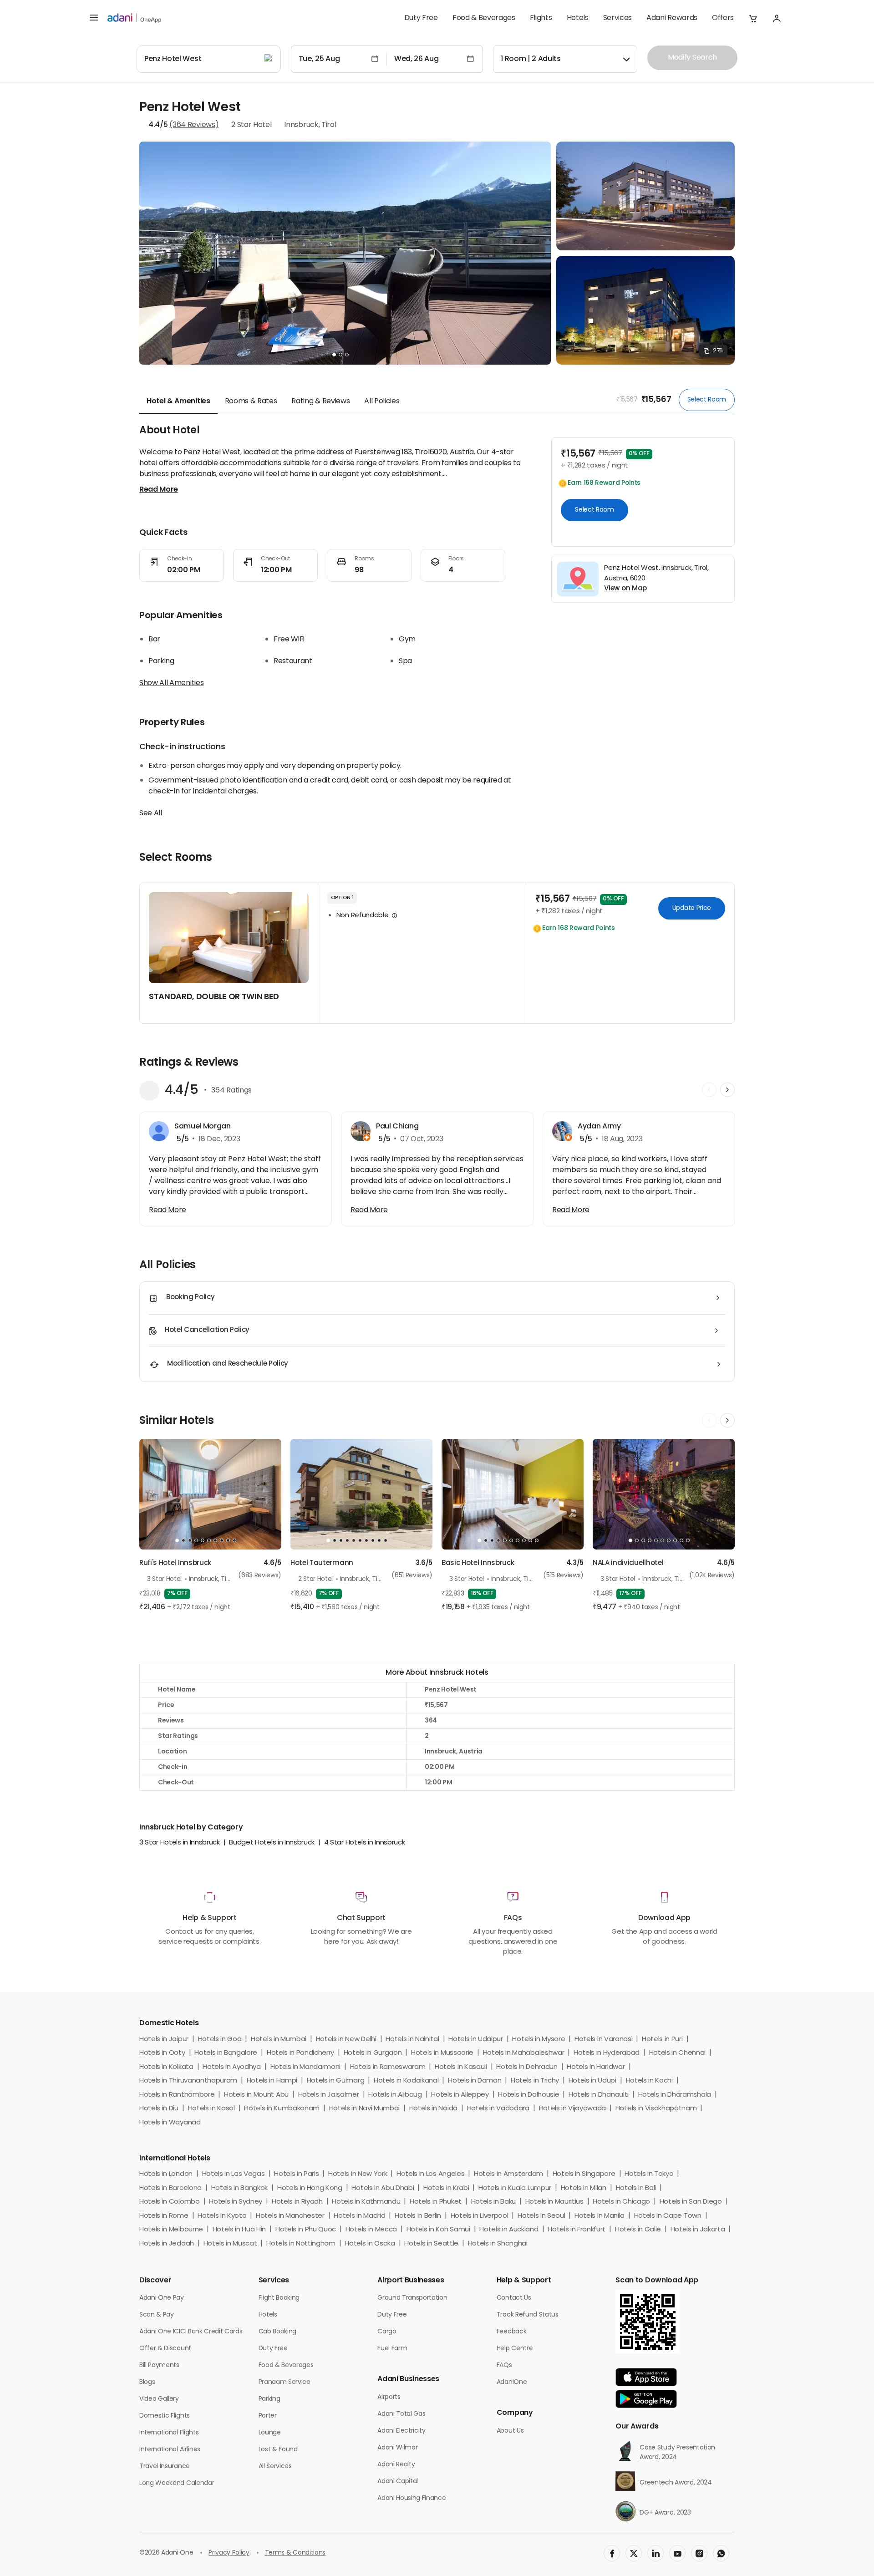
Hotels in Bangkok (240, 2188)
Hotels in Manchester (290, 2216)
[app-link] (646, 2377)
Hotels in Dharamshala (675, 2095)
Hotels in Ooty (162, 2053)
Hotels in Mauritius (554, 2202)
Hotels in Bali (636, 2188)
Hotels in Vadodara (498, 2109)
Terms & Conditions (295, 2553)
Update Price (692, 908)
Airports (389, 2397)
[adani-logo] (134, 18)
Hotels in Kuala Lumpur (515, 2188)
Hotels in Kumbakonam (282, 2109)
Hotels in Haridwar (596, 2067)
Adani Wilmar (397, 2448)
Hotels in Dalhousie (528, 2095)
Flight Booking (279, 2298)
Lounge (270, 2433)
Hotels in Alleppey (460, 2095)
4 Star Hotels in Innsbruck (365, 1843)
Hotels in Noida (433, 2109)
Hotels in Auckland (509, 2230)
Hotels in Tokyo (649, 2174)
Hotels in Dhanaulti (599, 2095)
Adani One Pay (162, 2298)
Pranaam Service (285, 2382)
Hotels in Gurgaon (373, 2053)
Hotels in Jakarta (698, 2230)
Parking (269, 2399)
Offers (723, 18)
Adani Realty (396, 2465)
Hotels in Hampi (272, 2081)
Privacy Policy (229, 2553)
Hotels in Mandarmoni (306, 2067)
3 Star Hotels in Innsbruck (180, 1843)
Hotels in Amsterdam (508, 2174)
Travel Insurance (165, 2467)
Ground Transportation (412, 2298)
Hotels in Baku (494, 2202)
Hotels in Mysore (539, 2040)
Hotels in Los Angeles (430, 2174)
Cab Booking (277, 2332)
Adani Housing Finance (412, 2498)
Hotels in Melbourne (171, 2230)
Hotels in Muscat (230, 2244)
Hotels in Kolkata (166, 2067)
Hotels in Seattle (431, 2244)
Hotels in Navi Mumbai (364, 2109)
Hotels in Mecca (371, 2230)
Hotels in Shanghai (498, 2244)
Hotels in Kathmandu (366, 2202)
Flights (541, 18)
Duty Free (421, 18)
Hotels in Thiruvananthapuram (188, 2081)
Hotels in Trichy (535, 2081)
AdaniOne (512, 2382)
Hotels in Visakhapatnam (656, 2109)
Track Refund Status (528, 2315)
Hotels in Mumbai (279, 2040)
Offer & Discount (165, 2349)
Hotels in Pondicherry (300, 2053)
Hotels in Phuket (436, 2202)
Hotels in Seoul (541, 2216)
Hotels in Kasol (211, 2109)
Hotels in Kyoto (222, 2216)
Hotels (578, 18)
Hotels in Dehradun (527, 2067)
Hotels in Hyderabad (607, 2053)
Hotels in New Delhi (346, 2040)
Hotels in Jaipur (164, 2040)
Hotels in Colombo (170, 2202)
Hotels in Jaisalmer (329, 2095)
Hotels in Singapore (584, 2174)
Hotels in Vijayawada (573, 2109)
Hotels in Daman (475, 2081)
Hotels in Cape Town (668, 2216)
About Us (510, 2431)
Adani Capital (398, 2482)
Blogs (147, 2382)
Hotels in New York (358, 2174)
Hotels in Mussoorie (442, 2053)
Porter (268, 2416)
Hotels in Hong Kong (310, 2188)
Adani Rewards (672, 18)
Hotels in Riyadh (297, 2202)
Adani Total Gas (401, 2414)
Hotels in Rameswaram (388, 2067)
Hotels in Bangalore (226, 2053)
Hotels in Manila (600, 2216)
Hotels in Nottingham (301, 2244)
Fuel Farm (392, 2349)
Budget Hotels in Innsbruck (272, 1843)
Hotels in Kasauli (461, 2067)
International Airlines (170, 2450)
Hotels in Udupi (592, 2081)
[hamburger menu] (94, 18)
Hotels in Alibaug (395, 2095)
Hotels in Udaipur (476, 2040)
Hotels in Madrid (359, 2216)
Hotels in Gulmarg (336, 2081)
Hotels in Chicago (621, 2202)
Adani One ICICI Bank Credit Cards (191, 2332)
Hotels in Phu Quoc (306, 2230)
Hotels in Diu (159, 2109)
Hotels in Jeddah (167, 2244)
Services (617, 18)
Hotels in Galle (638, 2230)
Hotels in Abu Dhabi (383, 2188)
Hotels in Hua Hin (239, 2230)
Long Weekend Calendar (177, 2483)
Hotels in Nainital (412, 2040)
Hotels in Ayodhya (232, 2067)
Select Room (707, 399)
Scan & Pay (157, 2315)
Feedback (511, 2332)
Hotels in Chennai (678, 2053)
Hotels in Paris (296, 2174)
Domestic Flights (165, 2416)
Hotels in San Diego (691, 2202)
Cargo (387, 2332)
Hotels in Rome (164, 2216)
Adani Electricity (401, 2431)
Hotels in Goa (220, 2040)
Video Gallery (159, 2399)
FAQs (504, 2365)
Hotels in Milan (584, 2188)
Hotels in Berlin (418, 2216)
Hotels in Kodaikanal (406, 2081)
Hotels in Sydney (236, 2202)
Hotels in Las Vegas (234, 2174)
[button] (753, 18)
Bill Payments (159, 2365)
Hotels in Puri (662, 2040)
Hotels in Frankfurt (577, 2230)
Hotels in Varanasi (603, 2040)
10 (234, 1540)
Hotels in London (166, 2174)
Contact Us (514, 2298)
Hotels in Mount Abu (256, 2095)
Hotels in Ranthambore (177, 2095)
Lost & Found (278, 2450)
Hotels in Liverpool (480, 2216)
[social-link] (612, 2553)
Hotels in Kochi (649, 2081)
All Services (275, 2467)
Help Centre (515, 2349)
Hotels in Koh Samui (438, 2230)
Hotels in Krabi (446, 2188)
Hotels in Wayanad (170, 2123)
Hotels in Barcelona (170, 2188)
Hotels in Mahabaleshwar (524, 2053)
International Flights (169, 2433)
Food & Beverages (484, 18)
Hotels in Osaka (370, 2244)
